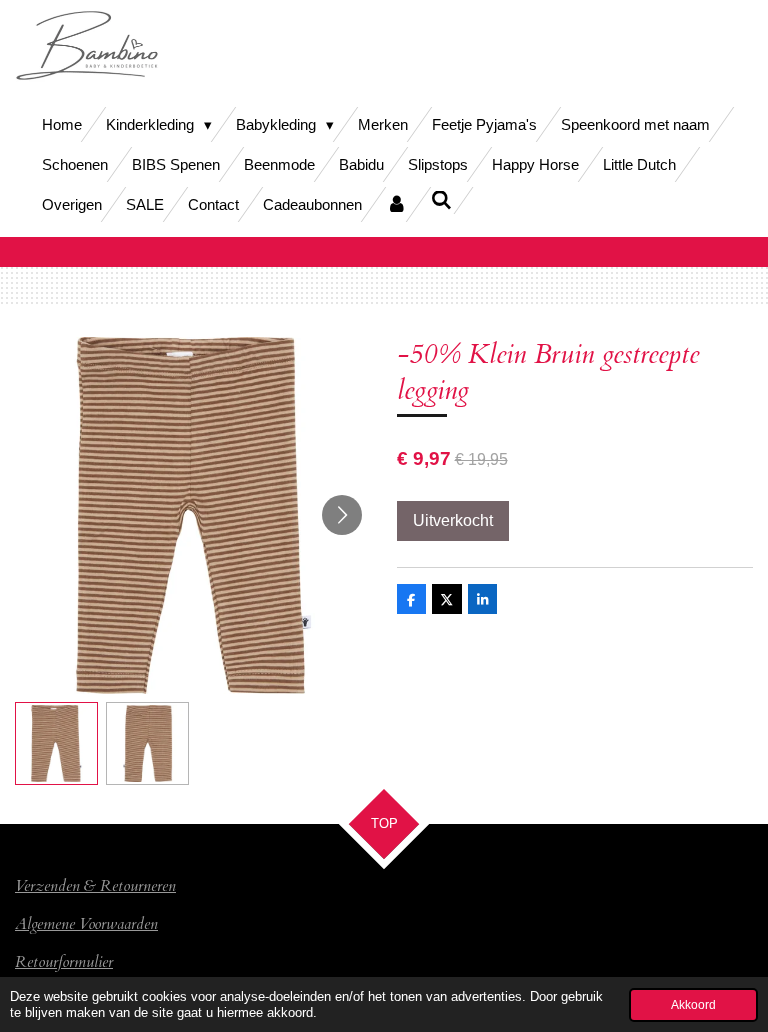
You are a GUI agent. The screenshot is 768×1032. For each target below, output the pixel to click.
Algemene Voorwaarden (86, 924)
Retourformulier (64, 962)
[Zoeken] (441, 200)
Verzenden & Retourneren (95, 886)
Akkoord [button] (693, 1004)
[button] (56, 743)
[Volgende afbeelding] (342, 515)
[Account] (396, 204)
